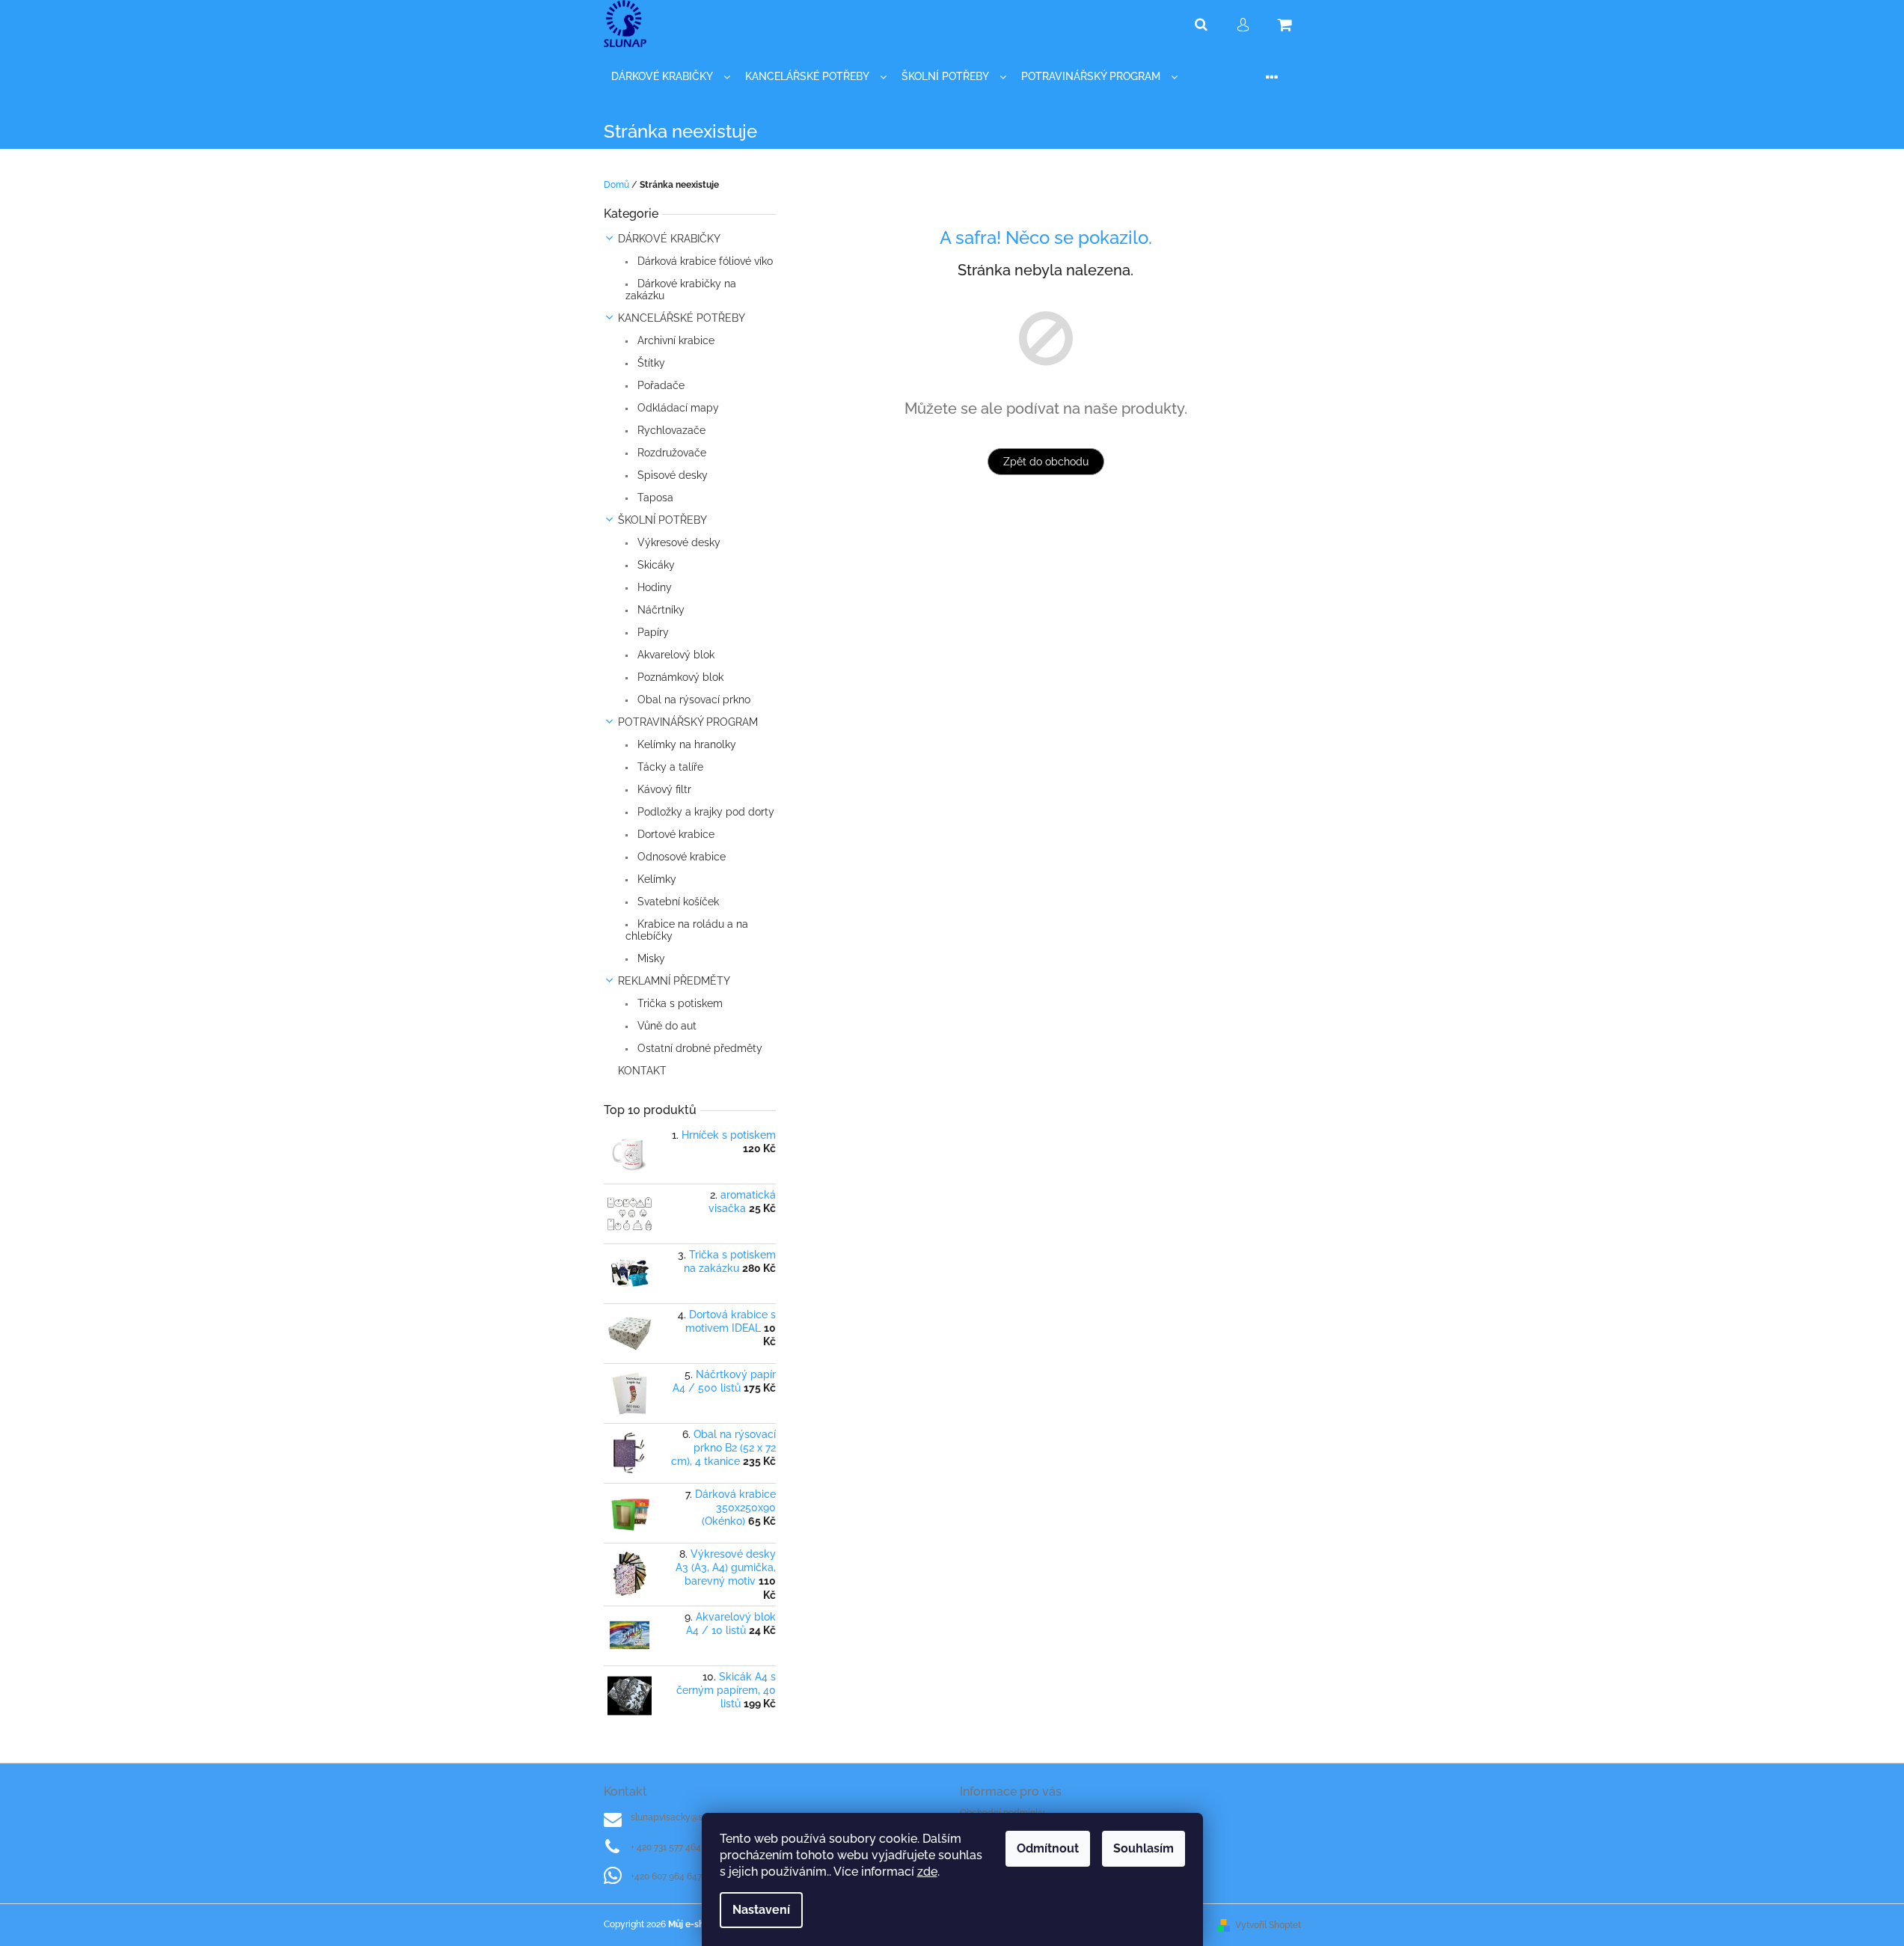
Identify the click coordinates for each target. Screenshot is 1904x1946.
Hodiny (653, 587)
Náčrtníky (659, 610)
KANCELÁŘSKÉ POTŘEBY (682, 318)
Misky (650, 958)
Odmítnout (1048, 1848)
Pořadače (659, 385)
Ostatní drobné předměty (698, 1048)
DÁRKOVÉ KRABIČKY (669, 239)
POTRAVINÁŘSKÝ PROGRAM (688, 722)
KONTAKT (642, 1071)
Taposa (654, 498)
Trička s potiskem (679, 1003)
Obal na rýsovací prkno (692, 700)
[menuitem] (671, 77)
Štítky (650, 363)
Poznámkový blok (679, 677)
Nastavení (761, 1910)
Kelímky (655, 879)
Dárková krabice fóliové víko (704, 261)
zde (927, 1872)
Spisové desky (671, 475)
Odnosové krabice (680, 857)
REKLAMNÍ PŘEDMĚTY (674, 981)
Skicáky (655, 565)
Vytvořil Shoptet (1268, 1925)
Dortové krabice (674, 834)
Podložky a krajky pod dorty (704, 812)
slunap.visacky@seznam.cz (686, 1817)
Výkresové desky (677, 542)
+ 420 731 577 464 (666, 1847)
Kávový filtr (663, 789)
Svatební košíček (677, 902)
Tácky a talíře (669, 767)
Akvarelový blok (674, 655)
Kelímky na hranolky (685, 744)
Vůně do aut (665, 1026)
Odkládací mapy (677, 408)
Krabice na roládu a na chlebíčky (687, 930)
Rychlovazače (670, 430)
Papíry (652, 632)
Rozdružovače (670, 453)
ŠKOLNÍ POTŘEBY (662, 520)
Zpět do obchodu (1046, 462)
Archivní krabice (674, 340)
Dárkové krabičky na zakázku (681, 290)
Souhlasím (1144, 1848)
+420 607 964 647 (666, 1876)
